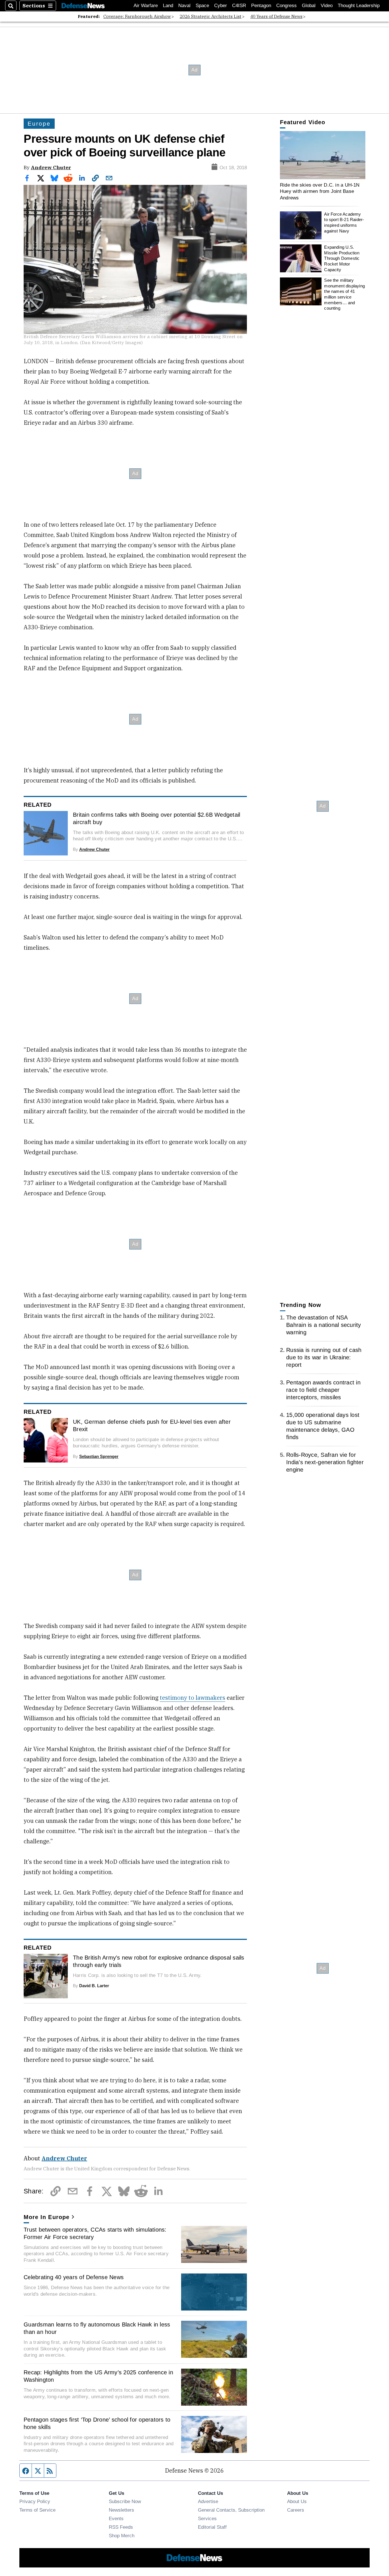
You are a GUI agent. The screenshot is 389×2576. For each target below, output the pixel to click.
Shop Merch (122, 2536)
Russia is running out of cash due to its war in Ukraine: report (324, 1357)
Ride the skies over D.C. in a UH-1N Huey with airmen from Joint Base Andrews (320, 191)
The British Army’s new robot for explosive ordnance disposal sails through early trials (159, 1961)
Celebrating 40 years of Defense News (74, 2277)
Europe (39, 124)
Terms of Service (37, 2510)
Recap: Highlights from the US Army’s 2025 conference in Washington (98, 2376)
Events (116, 2518)
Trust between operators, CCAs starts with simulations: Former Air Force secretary (95, 2233)
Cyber (221, 6)
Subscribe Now (125, 2501)
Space (202, 6)
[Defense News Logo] (83, 6)
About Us (297, 2501)
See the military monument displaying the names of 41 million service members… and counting (344, 294)
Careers (296, 2510)
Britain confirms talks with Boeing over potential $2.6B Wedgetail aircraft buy (156, 818)
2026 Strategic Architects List (211, 16)
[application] (323, 155)
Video (327, 6)
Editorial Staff (212, 2527)
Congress (286, 6)
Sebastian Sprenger (99, 1456)
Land (168, 6)
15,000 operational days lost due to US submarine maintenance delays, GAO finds (323, 1426)
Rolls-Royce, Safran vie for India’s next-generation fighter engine (325, 1462)
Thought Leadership (359, 6)
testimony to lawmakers (193, 1698)
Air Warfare (146, 6)
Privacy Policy (35, 2501)
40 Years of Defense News (276, 16)
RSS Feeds (121, 2527)
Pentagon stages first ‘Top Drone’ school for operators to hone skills (97, 2423)
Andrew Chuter (51, 167)
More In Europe (47, 2217)
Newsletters (121, 2510)
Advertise (208, 2501)
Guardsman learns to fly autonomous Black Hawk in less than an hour (97, 2328)
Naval (184, 6)
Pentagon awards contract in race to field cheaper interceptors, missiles (323, 1390)
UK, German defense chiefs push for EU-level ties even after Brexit (152, 1425)
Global (309, 6)
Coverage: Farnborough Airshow (137, 16)
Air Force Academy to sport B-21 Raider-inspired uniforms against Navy (344, 222)
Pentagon (261, 6)
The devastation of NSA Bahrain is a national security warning (324, 1325)
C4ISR (239, 6)
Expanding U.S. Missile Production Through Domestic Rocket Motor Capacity (342, 258)
